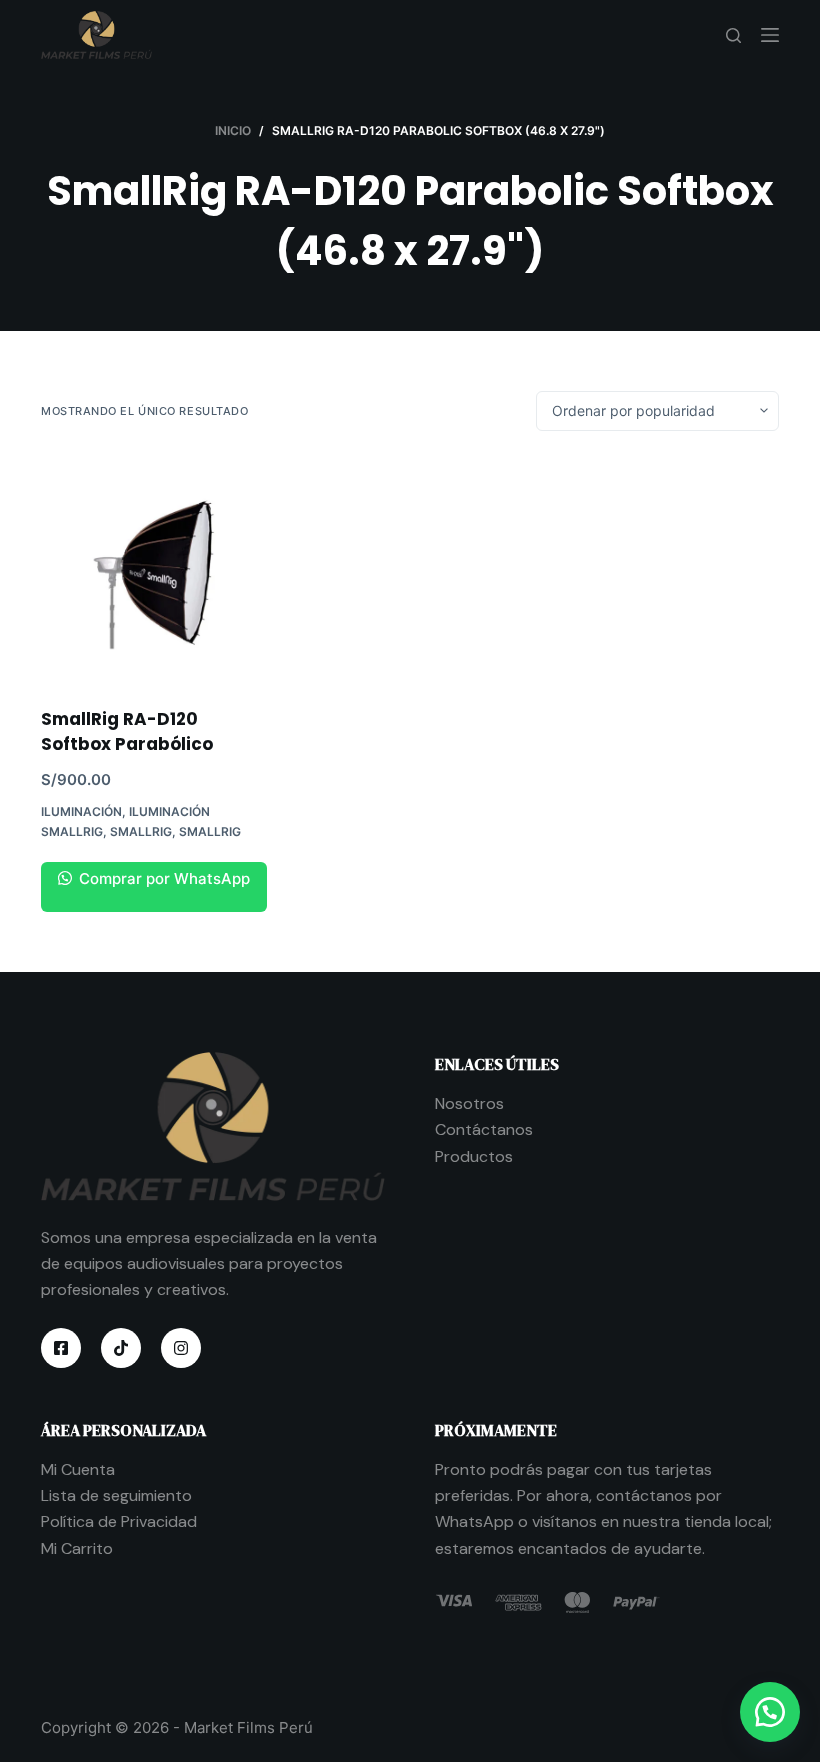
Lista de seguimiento (116, 1495)
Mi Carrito (77, 1548)
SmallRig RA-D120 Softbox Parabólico (127, 732)
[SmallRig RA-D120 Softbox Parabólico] (154, 569)
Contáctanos (484, 1129)
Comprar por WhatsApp (162, 878)
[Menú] (770, 35)
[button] (770, 1712)
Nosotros (469, 1103)
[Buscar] (733, 35)
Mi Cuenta (78, 1469)
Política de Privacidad (119, 1521)
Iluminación (81, 811)
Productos (474, 1156)
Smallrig (141, 831)
